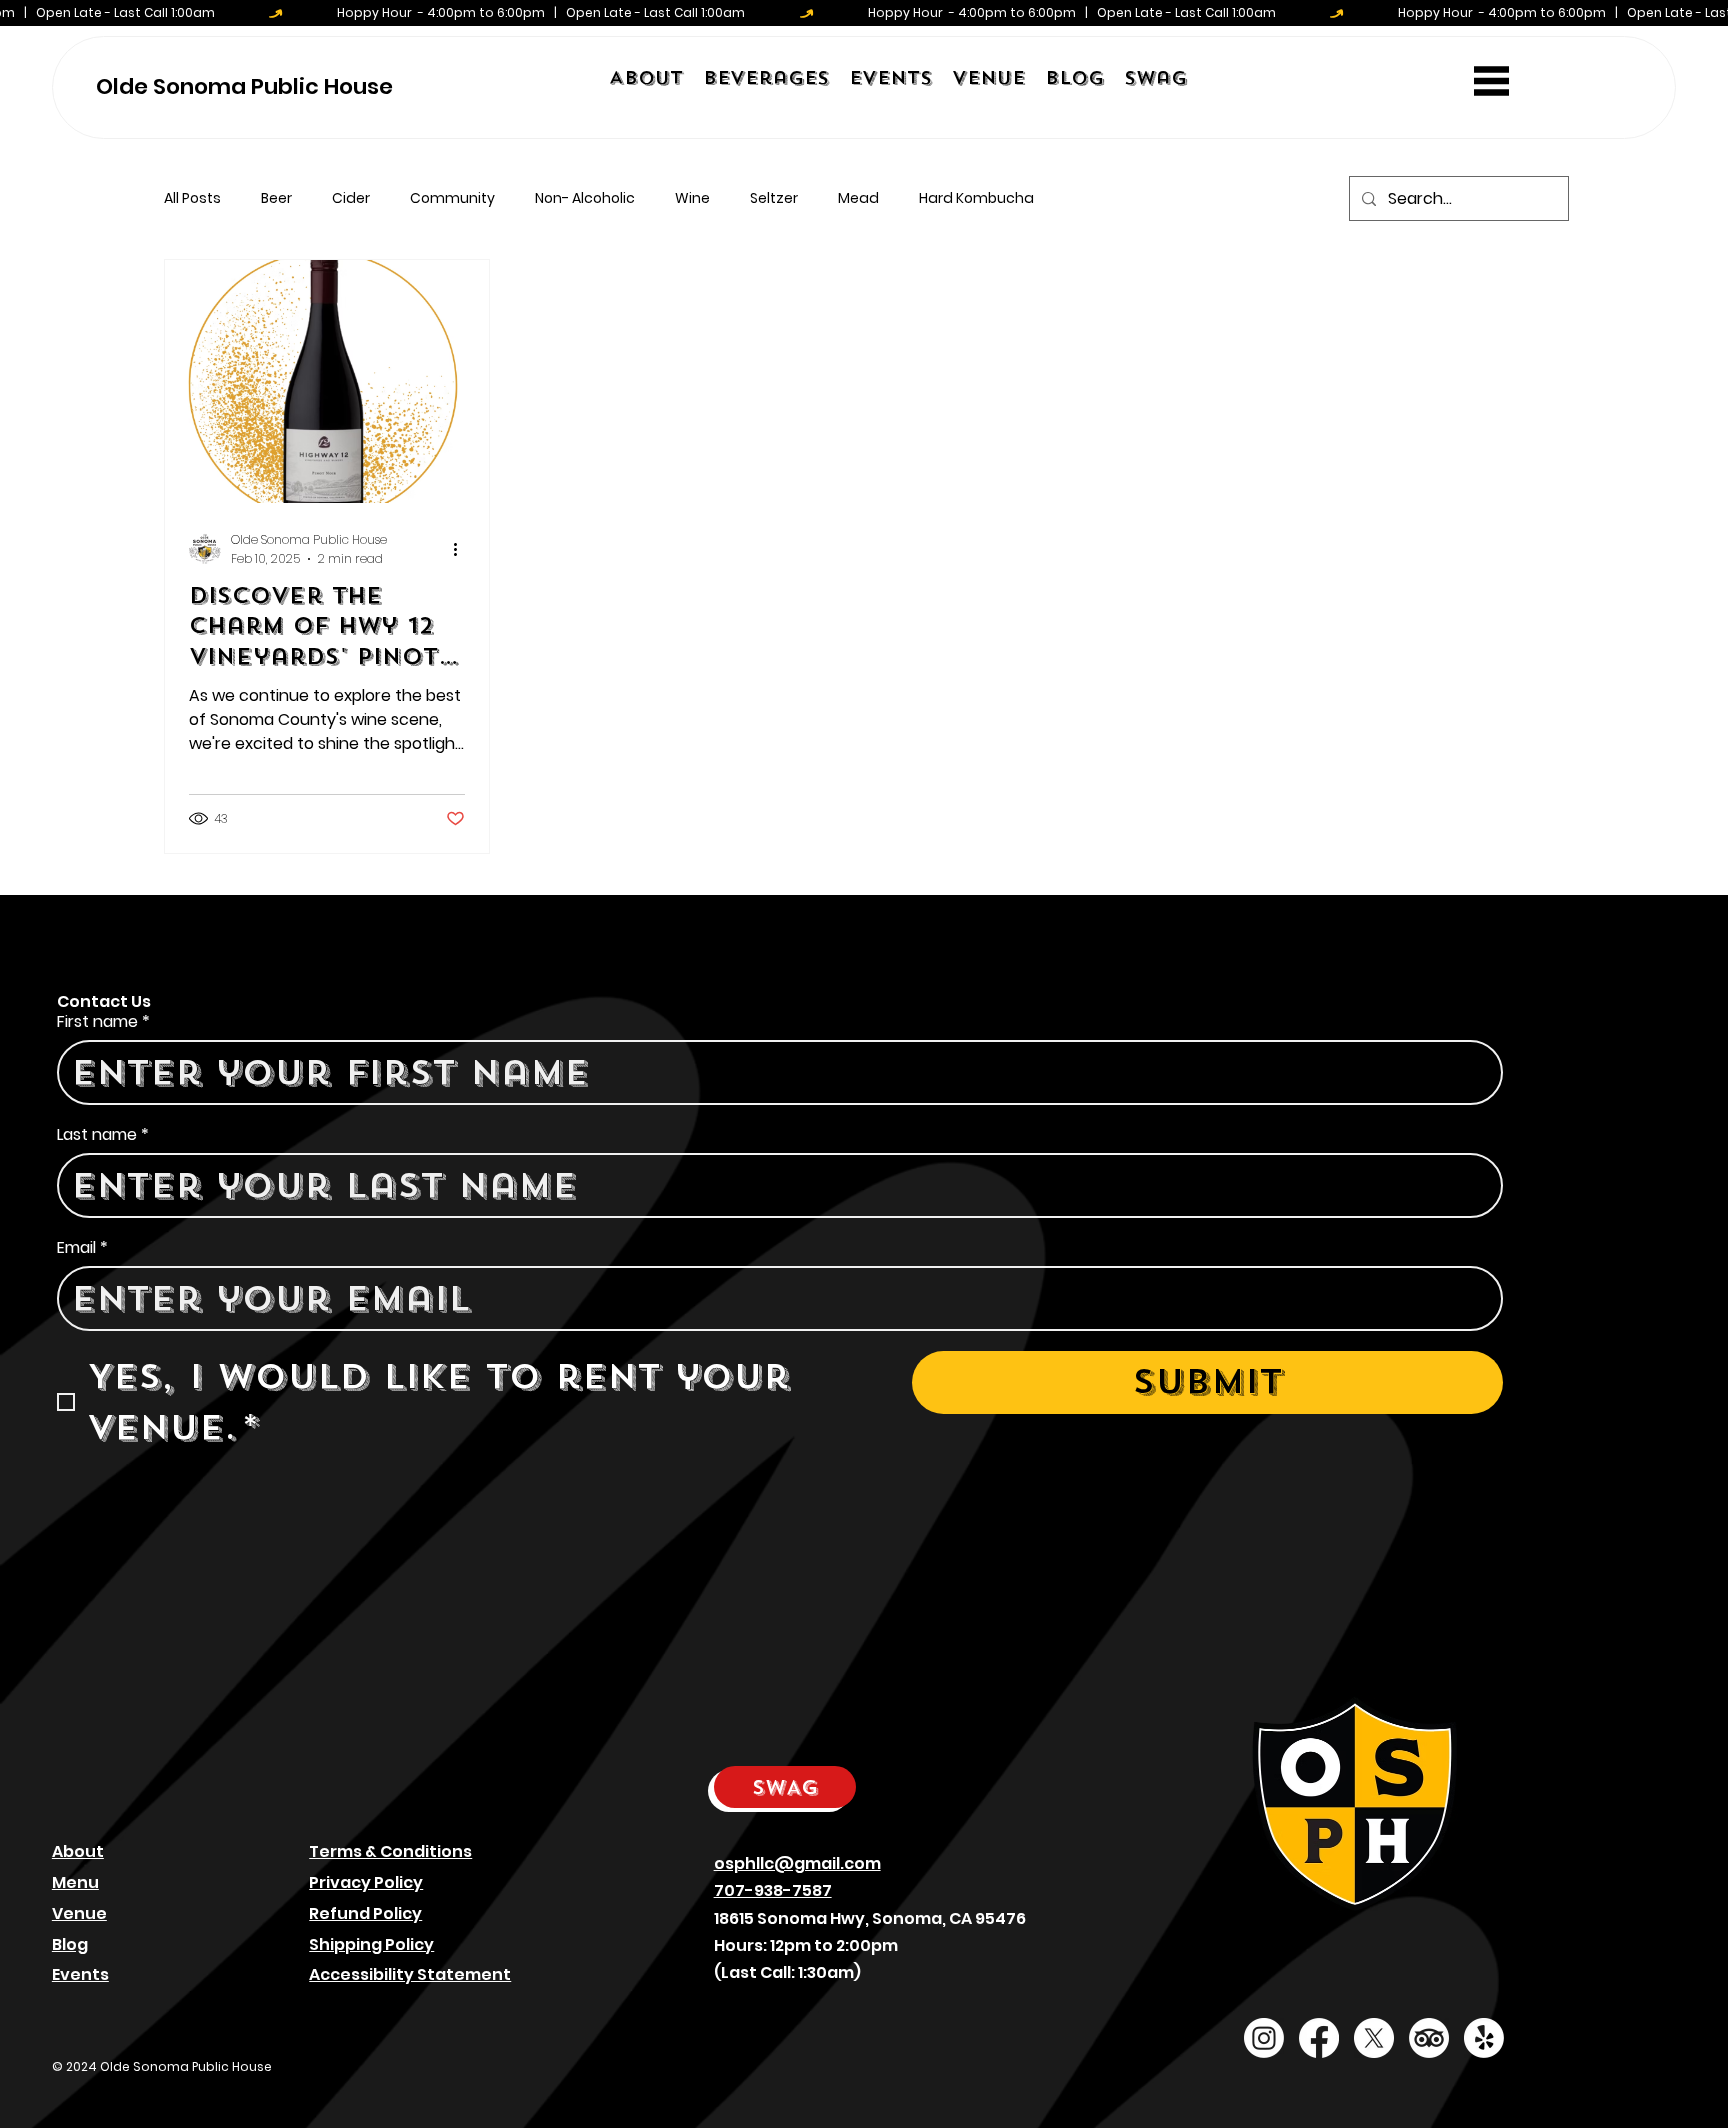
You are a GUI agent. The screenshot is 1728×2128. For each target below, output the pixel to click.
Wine (692, 198)
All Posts (192, 198)
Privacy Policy (366, 1882)
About (78, 1851)
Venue (79, 1913)
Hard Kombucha (976, 198)
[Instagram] (1264, 2038)
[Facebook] (1319, 2038)
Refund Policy (365, 1913)
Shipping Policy (371, 1944)
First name (103, 1022)
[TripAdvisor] (1429, 2038)
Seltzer (774, 198)
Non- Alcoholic (585, 198)
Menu (75, 1882)
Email (82, 1248)
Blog (70, 1944)
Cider (351, 198)
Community (452, 198)
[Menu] (1491, 81)
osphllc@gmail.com (797, 1863)
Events (80, 1974)
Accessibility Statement (410, 1974)
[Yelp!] (1484, 2038)
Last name (103, 1135)
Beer (276, 198)
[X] (1374, 2038)
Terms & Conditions (390, 1851)
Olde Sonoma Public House (244, 86)
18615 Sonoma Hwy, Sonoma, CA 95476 (870, 1918)
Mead (858, 198)
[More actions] (462, 549)
